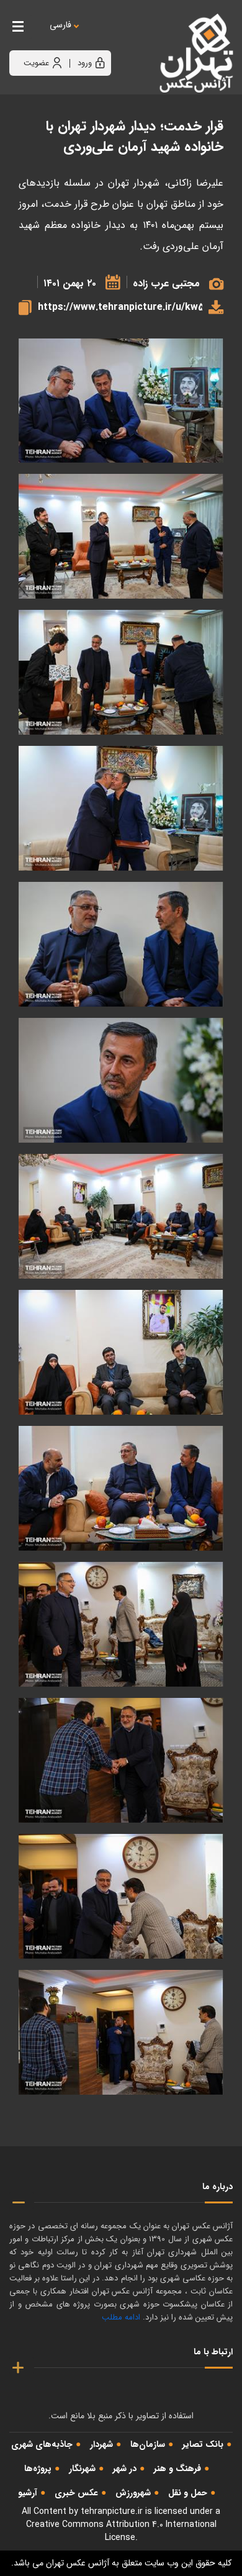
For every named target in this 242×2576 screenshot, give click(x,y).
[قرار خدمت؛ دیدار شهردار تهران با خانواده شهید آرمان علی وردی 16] (121, 672)
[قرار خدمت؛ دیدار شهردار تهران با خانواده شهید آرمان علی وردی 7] (121, 1216)
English (99, 38)
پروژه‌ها (38, 2469)
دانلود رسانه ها (213, 307)
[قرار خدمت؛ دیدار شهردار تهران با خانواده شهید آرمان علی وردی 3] (121, 1760)
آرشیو (28, 2493)
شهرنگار (82, 2469)
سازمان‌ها (148, 2444)
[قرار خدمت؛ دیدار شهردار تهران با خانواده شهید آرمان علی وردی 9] (121, 1080)
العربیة (129, 38)
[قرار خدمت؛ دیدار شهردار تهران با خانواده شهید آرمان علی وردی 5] (121, 1488)
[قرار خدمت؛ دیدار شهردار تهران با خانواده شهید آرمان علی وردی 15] (121, 808)
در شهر (125, 2469)
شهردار (101, 2444)
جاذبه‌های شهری (42, 2444)
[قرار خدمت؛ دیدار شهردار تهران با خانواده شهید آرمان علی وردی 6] (121, 1352)
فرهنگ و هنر (177, 2469)
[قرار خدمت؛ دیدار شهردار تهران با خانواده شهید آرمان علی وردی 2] (121, 1896)
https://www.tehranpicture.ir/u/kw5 (120, 307)
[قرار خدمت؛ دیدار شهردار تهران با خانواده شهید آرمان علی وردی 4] (121, 1624)
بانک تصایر (203, 2444)
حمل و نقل (188, 2493)
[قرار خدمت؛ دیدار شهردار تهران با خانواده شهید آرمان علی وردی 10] (121, 944)
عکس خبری (76, 2493)
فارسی (60, 25)
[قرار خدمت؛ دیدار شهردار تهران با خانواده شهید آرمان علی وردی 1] (121, 2032)
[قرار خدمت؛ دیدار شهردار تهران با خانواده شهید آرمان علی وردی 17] (121, 536)
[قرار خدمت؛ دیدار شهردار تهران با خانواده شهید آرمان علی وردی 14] (121, 401)
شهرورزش (133, 2493)
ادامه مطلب (121, 2317)
